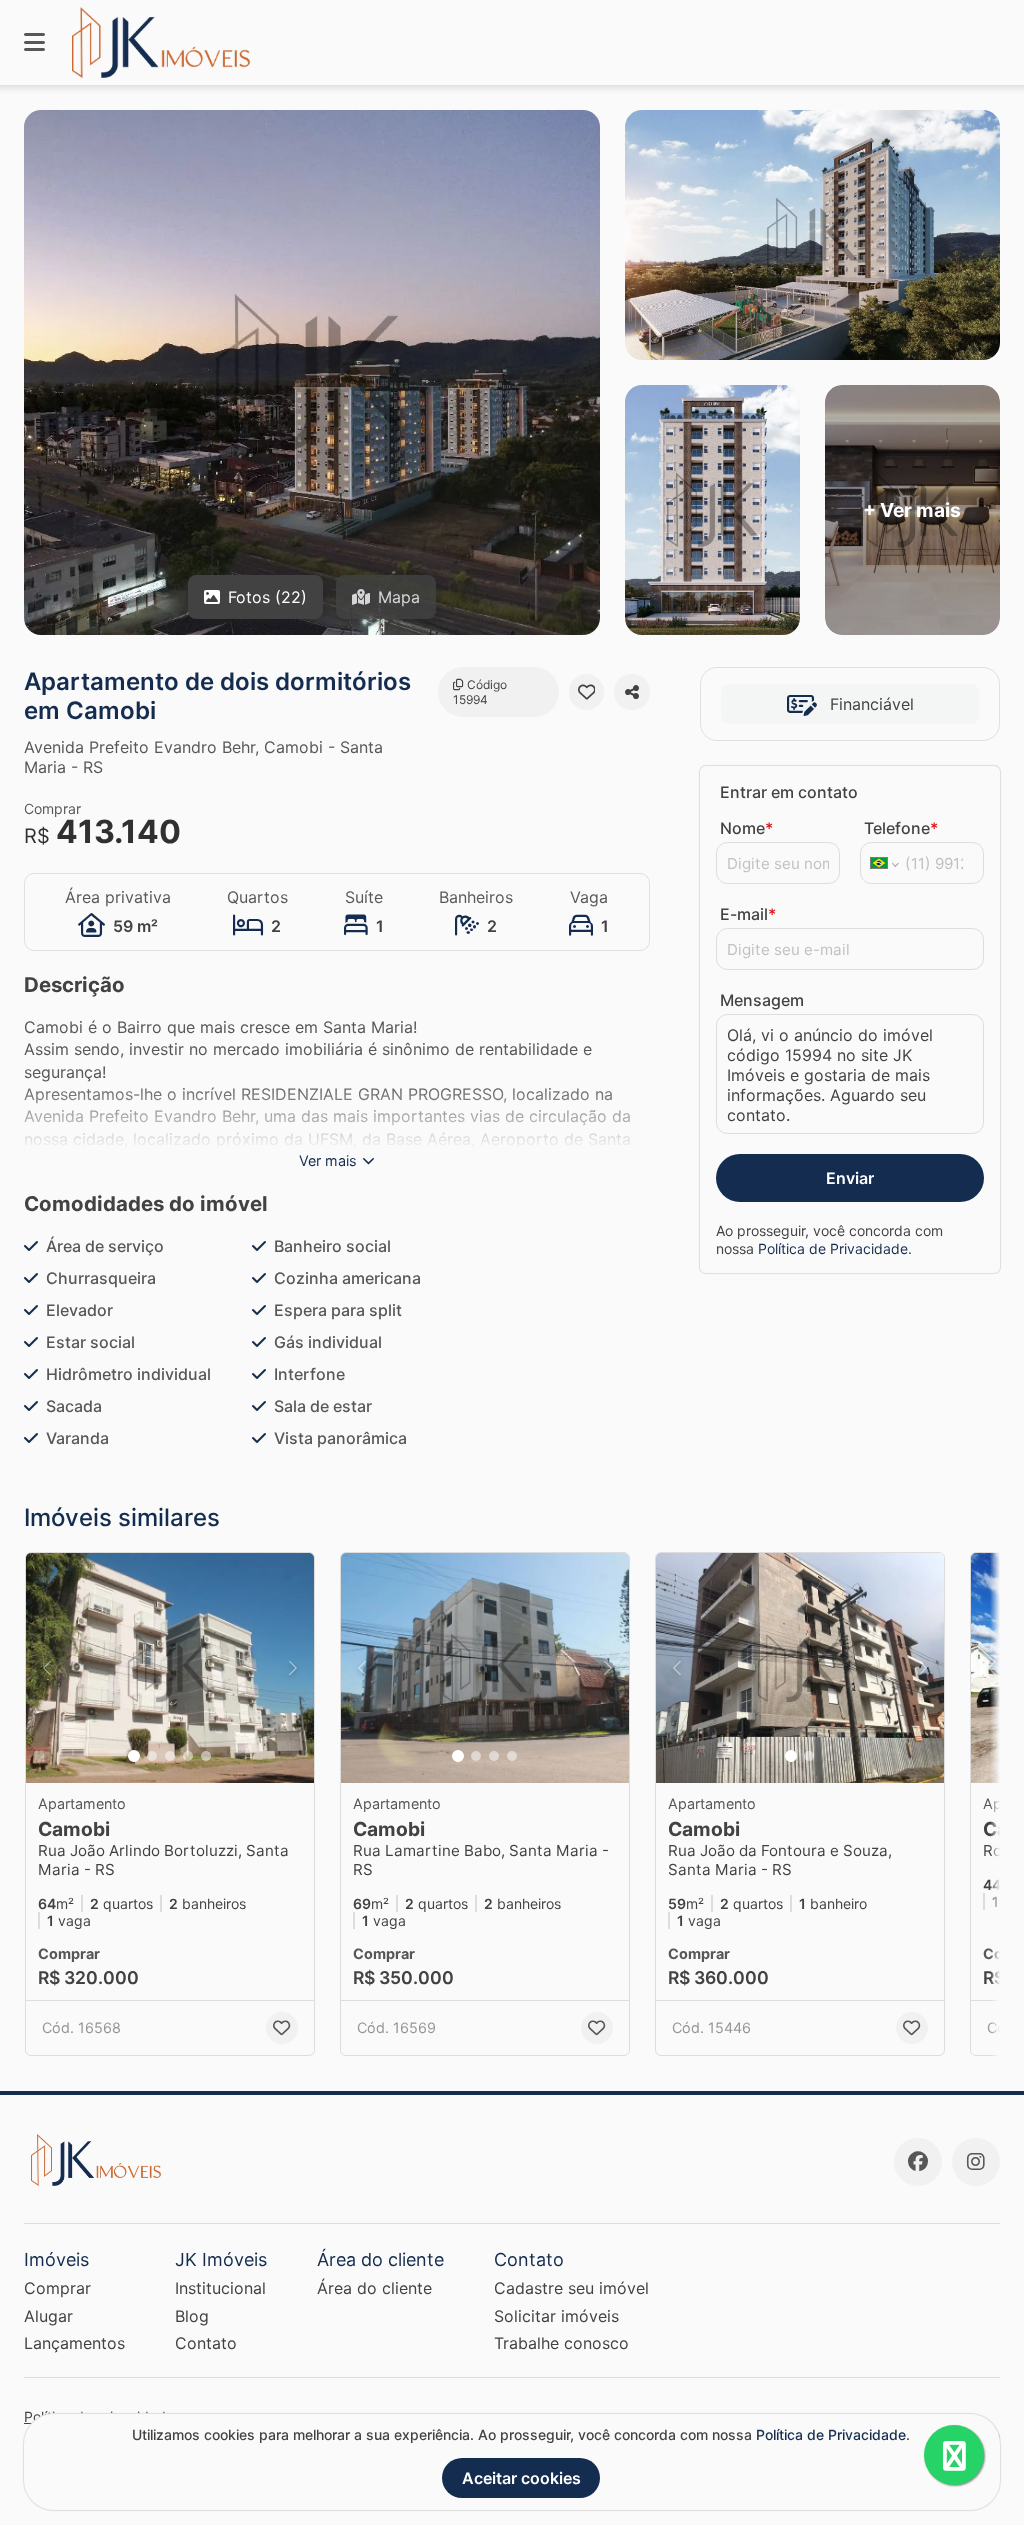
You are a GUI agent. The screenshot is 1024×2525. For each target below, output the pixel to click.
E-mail (748, 914)
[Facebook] (918, 2162)
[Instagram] (976, 2162)
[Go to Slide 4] (188, 1756)
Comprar (57, 2288)
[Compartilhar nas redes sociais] (632, 692)
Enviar (850, 1178)
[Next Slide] (293, 1668)
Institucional (220, 2288)
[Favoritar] (587, 692)
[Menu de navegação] (34, 42)
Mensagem (762, 1000)
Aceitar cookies (521, 2478)
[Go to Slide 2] (152, 1756)
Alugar (48, 2316)
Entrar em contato (789, 792)
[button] (170, 1668)
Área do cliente (374, 2288)
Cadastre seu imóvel (571, 2288)
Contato (206, 2343)
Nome (746, 828)
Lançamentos (74, 2343)
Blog (192, 2316)
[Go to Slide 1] (134, 1756)
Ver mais (328, 1160)
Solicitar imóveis (556, 2316)
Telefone (901, 828)
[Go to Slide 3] (170, 1756)
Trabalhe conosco (561, 2343)
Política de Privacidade (833, 1248)
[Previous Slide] (47, 1668)
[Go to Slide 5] (206, 1756)
